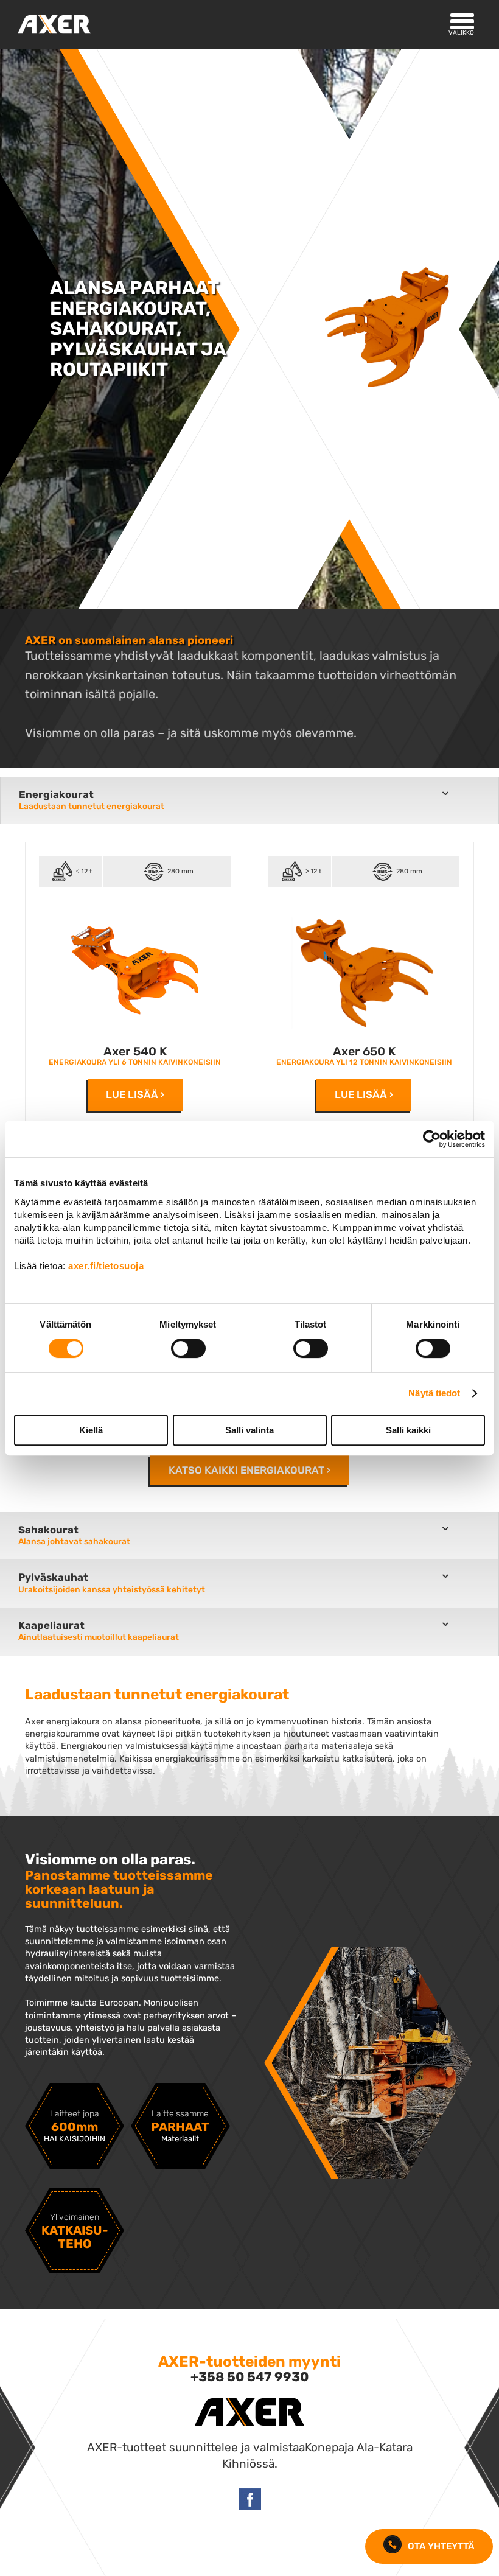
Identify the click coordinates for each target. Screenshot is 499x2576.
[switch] (188, 1348)
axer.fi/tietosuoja (106, 1266)
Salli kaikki (408, 1430)
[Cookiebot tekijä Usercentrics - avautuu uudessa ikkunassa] (432, 1139)
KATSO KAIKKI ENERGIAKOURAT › (249, 1470)
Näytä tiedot (434, 1393)
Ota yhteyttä (441, 2546)
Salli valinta (249, 1430)
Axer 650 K (364, 1052)
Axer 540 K (135, 1052)
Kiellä (91, 1430)
